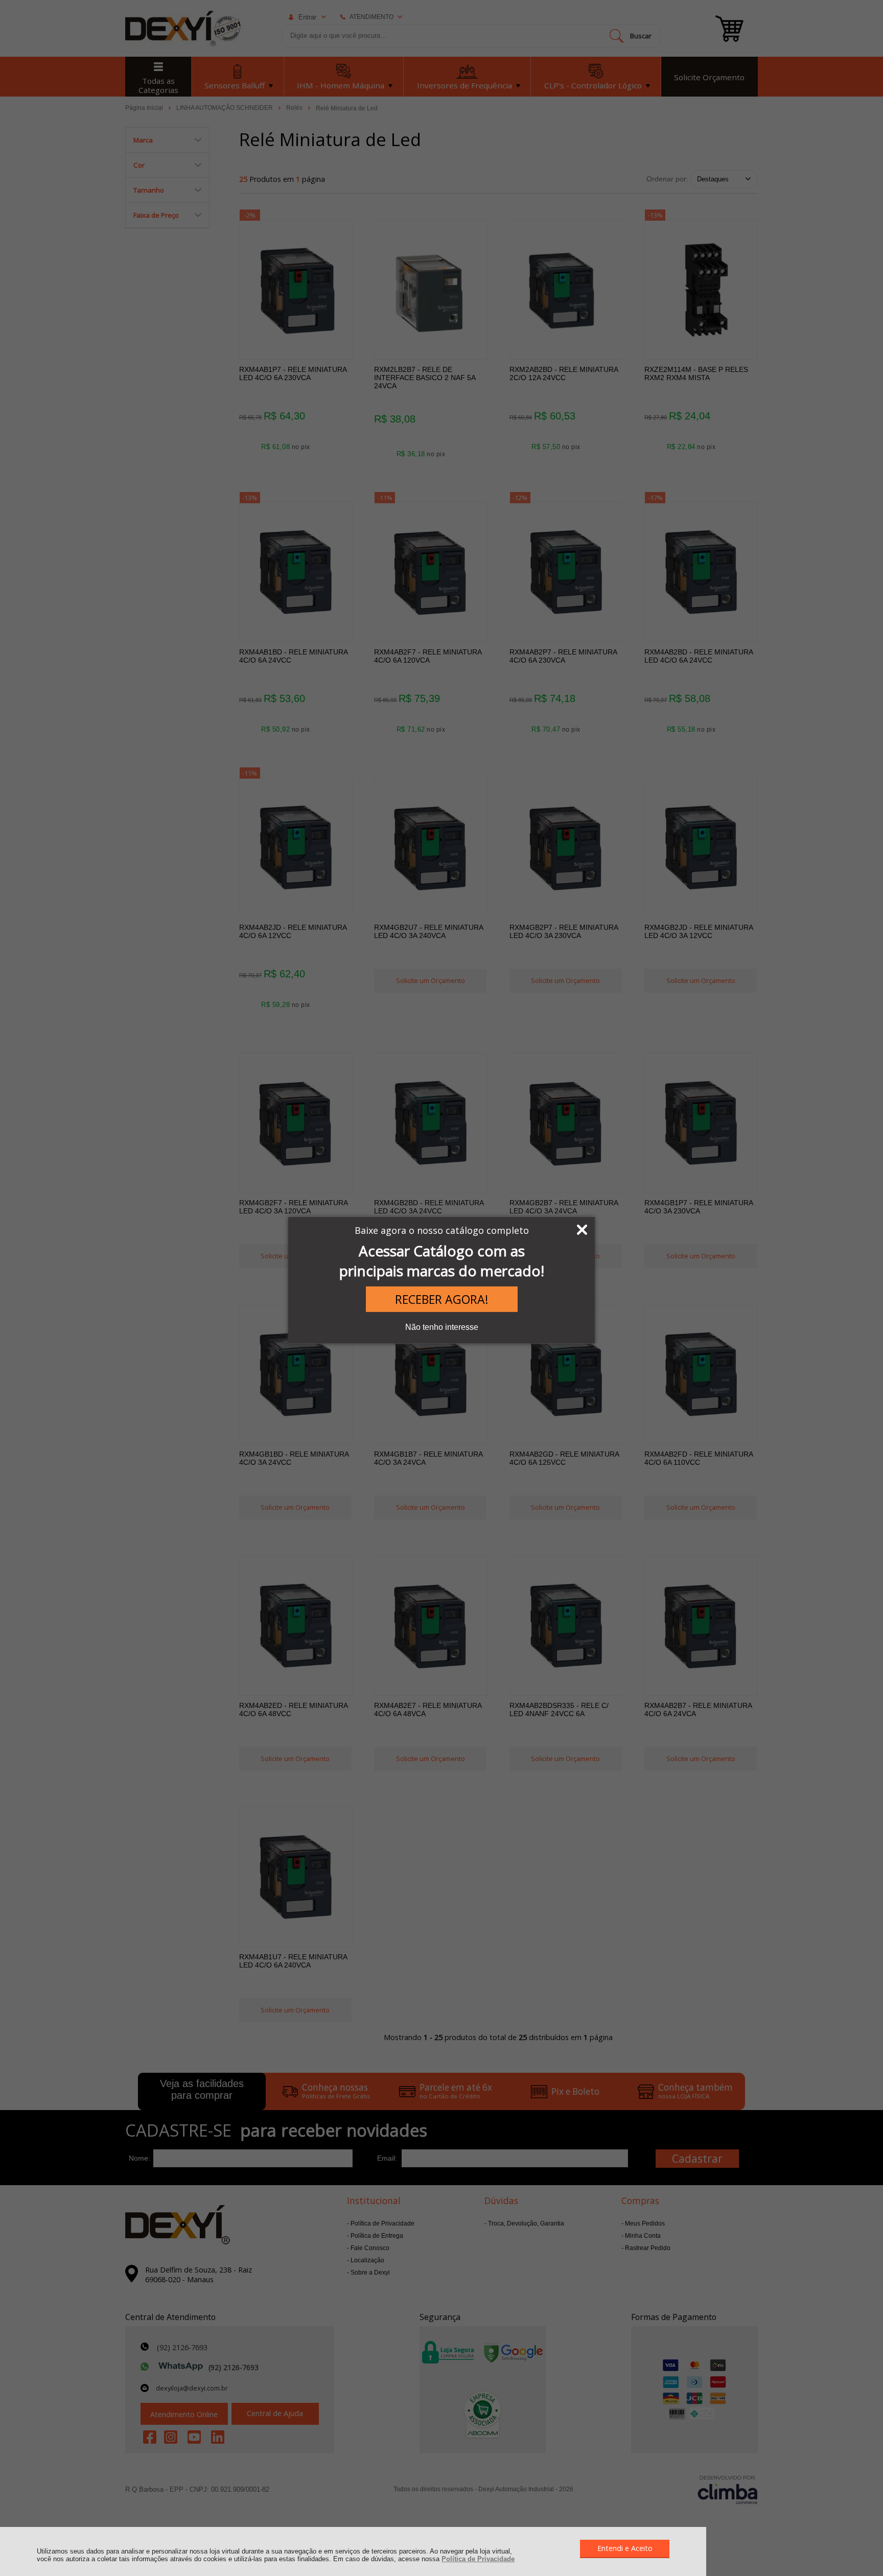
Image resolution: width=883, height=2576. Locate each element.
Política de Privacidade (478, 2559)
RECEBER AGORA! (442, 1299)
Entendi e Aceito (625, 2548)
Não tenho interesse (442, 1327)
